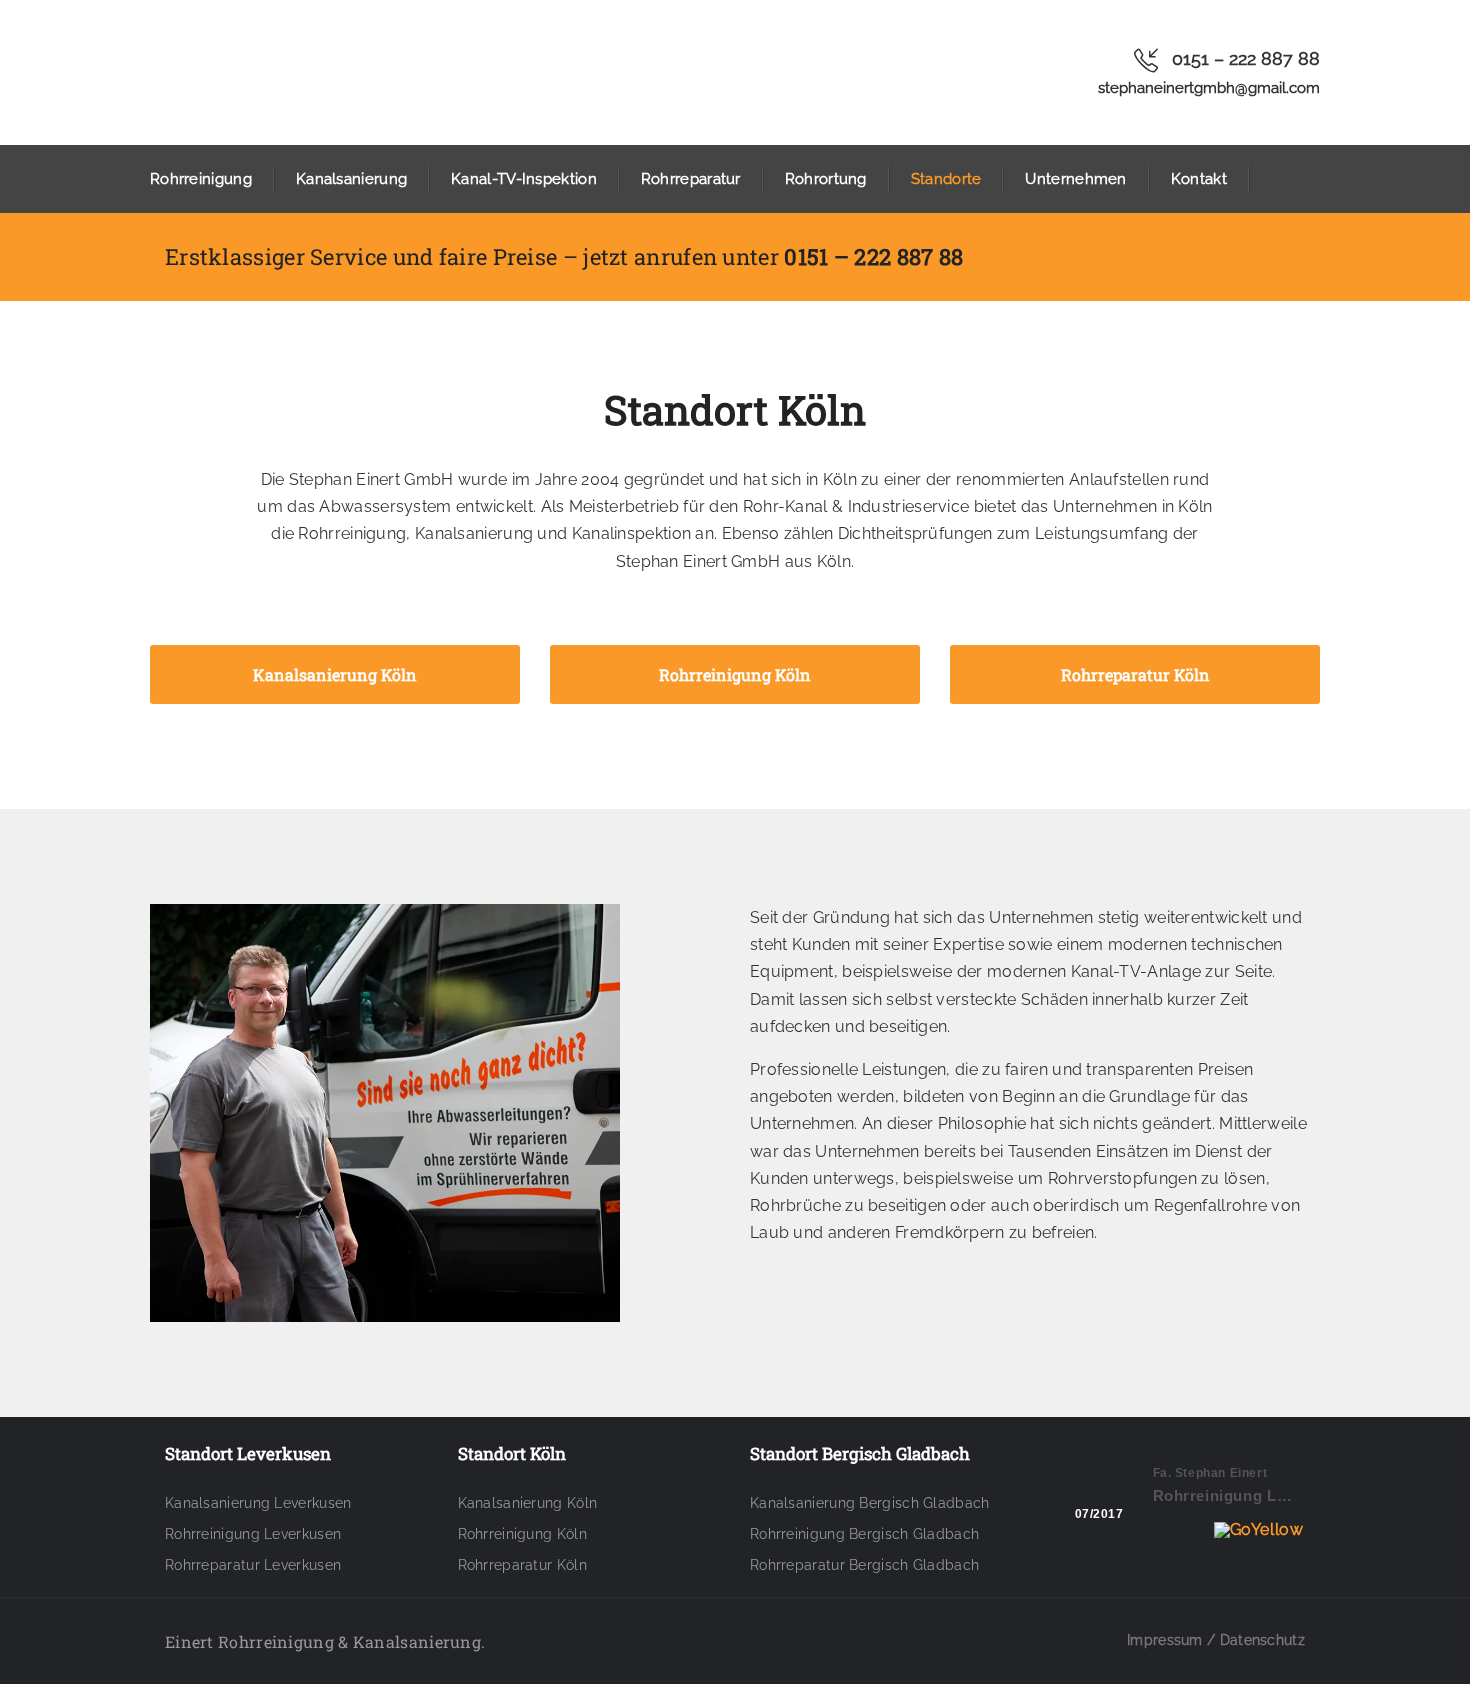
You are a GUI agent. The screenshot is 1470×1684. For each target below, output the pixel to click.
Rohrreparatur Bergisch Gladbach (864, 1565)
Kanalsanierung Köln (528, 1503)
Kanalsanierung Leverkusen (258, 1503)
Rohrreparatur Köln (522, 1565)
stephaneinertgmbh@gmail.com (1209, 88)
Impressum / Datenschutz (1216, 1640)
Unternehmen (1075, 179)
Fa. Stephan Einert (1210, 1473)
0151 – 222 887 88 (1246, 58)
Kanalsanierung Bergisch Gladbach (870, 1503)
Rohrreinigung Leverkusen (253, 1534)
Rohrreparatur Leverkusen (253, 1565)
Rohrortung (826, 179)
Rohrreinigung (201, 179)
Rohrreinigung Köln (522, 1534)
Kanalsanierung (351, 179)
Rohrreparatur (691, 179)
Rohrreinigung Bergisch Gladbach (864, 1534)
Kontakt (1199, 179)
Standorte (946, 179)
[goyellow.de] (1185, 1529)
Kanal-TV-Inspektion (524, 179)
